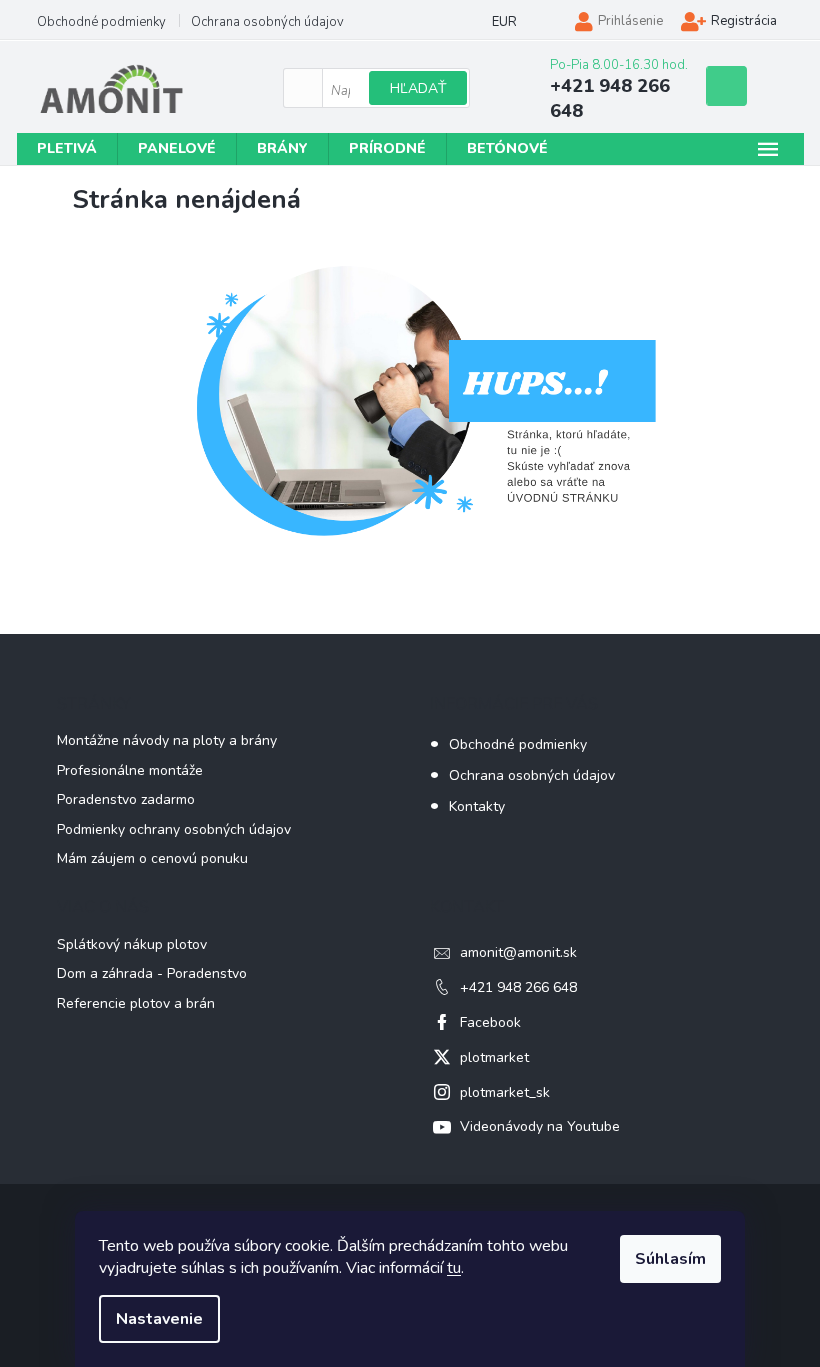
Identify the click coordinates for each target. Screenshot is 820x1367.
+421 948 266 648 (518, 987)
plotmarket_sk (505, 1092)
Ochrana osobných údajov (267, 22)
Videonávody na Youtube (540, 1126)
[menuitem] (67, 149)
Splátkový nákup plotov (132, 944)
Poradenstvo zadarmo (126, 799)
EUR (504, 22)
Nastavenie (159, 1319)
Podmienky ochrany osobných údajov (174, 829)
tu (454, 1268)
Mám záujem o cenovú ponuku (152, 858)
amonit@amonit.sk (518, 952)
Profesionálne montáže (130, 770)
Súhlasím (670, 1259)
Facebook (490, 1022)
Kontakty (477, 806)
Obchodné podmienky (101, 22)
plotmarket (494, 1057)
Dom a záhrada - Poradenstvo (152, 973)
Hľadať (418, 88)
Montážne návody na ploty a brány (167, 740)
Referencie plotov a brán (136, 1003)
